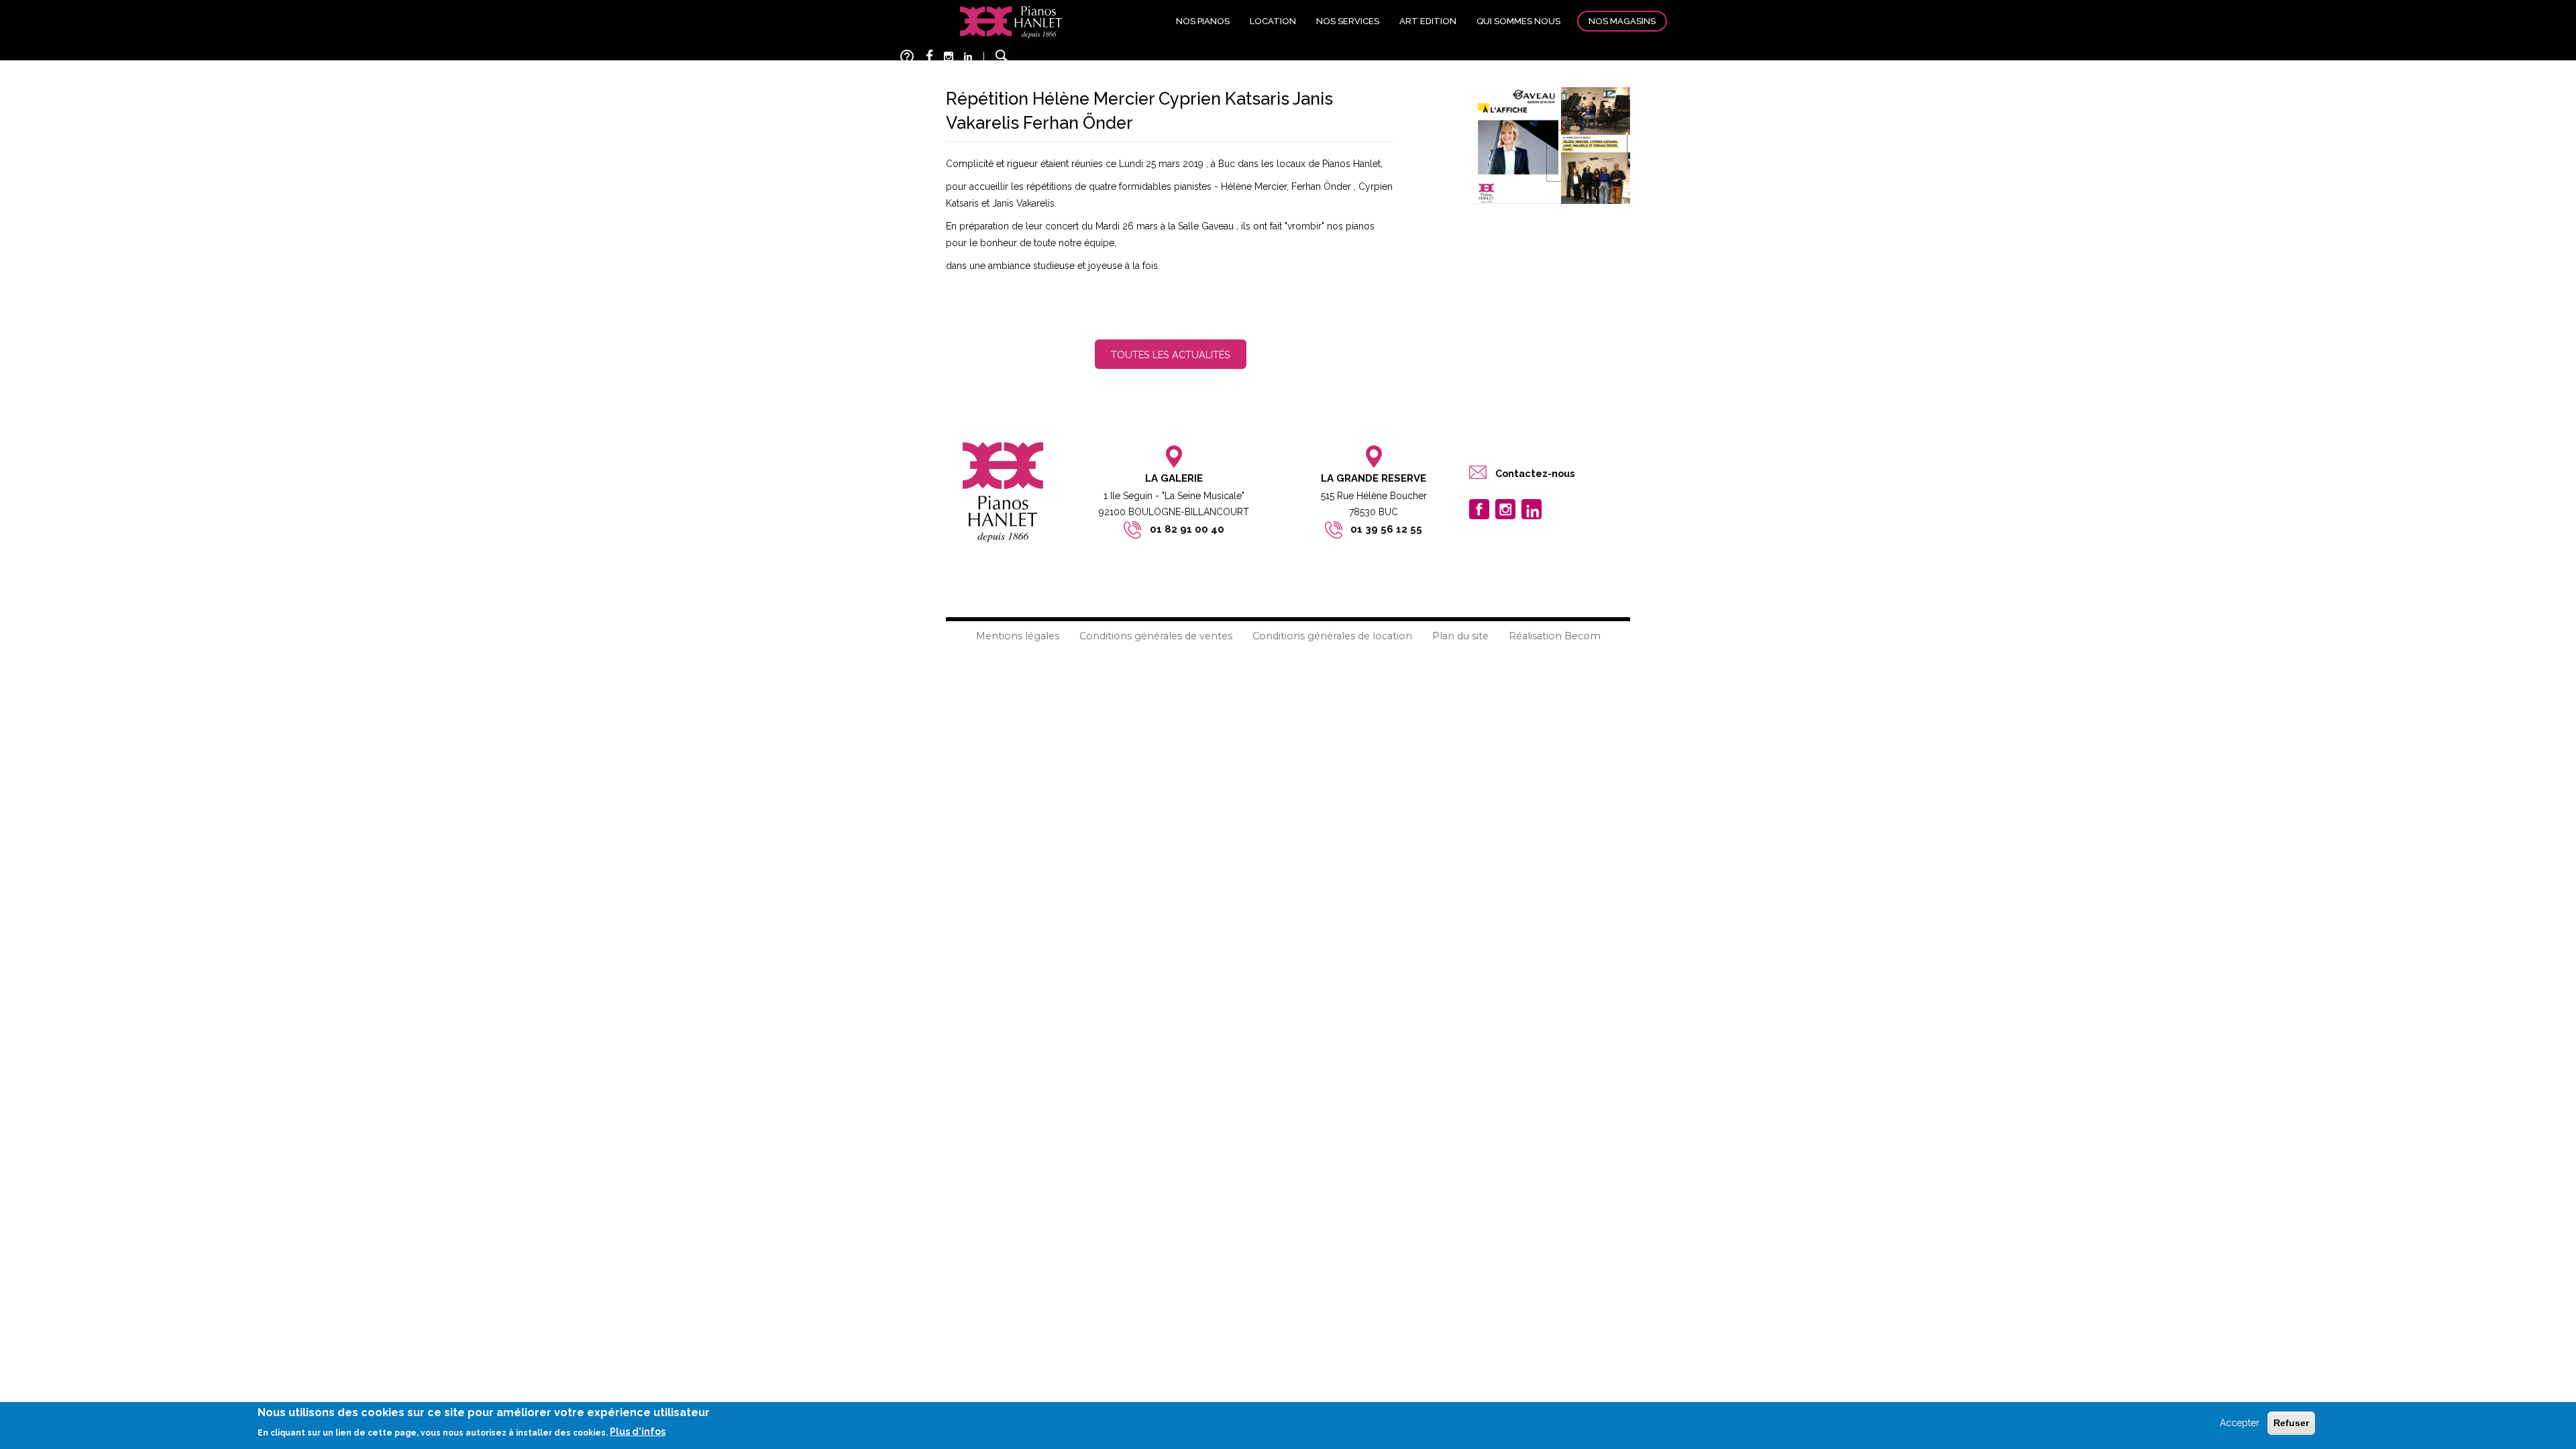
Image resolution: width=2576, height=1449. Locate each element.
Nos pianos (1203, 21)
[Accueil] (1011, 21)
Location (1273, 21)
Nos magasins (1622, 21)
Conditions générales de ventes (1156, 636)
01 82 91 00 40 (1187, 529)
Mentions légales (1018, 636)
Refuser (2291, 1423)
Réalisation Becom (1555, 636)
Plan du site (1460, 636)
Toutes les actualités (1171, 355)
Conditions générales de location (1332, 636)
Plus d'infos (638, 1432)
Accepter (2240, 1423)
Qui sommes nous (1518, 21)
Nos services (1348, 21)
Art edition (1428, 21)
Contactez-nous (1535, 473)
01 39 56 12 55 (1386, 529)
